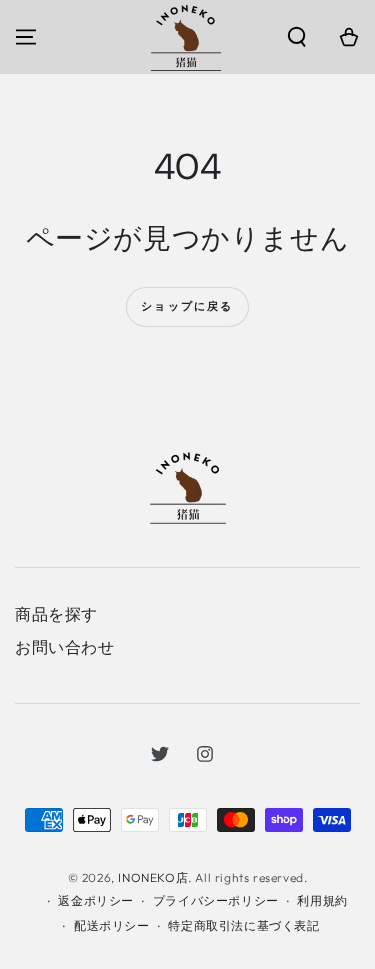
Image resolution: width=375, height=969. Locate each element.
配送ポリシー (112, 925)
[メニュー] (26, 37)
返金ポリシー (96, 900)
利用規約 (322, 900)
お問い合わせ (65, 647)
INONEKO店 (153, 877)
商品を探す (56, 614)
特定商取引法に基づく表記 (243, 925)
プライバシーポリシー (216, 900)
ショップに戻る (187, 306)
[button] (297, 37)
